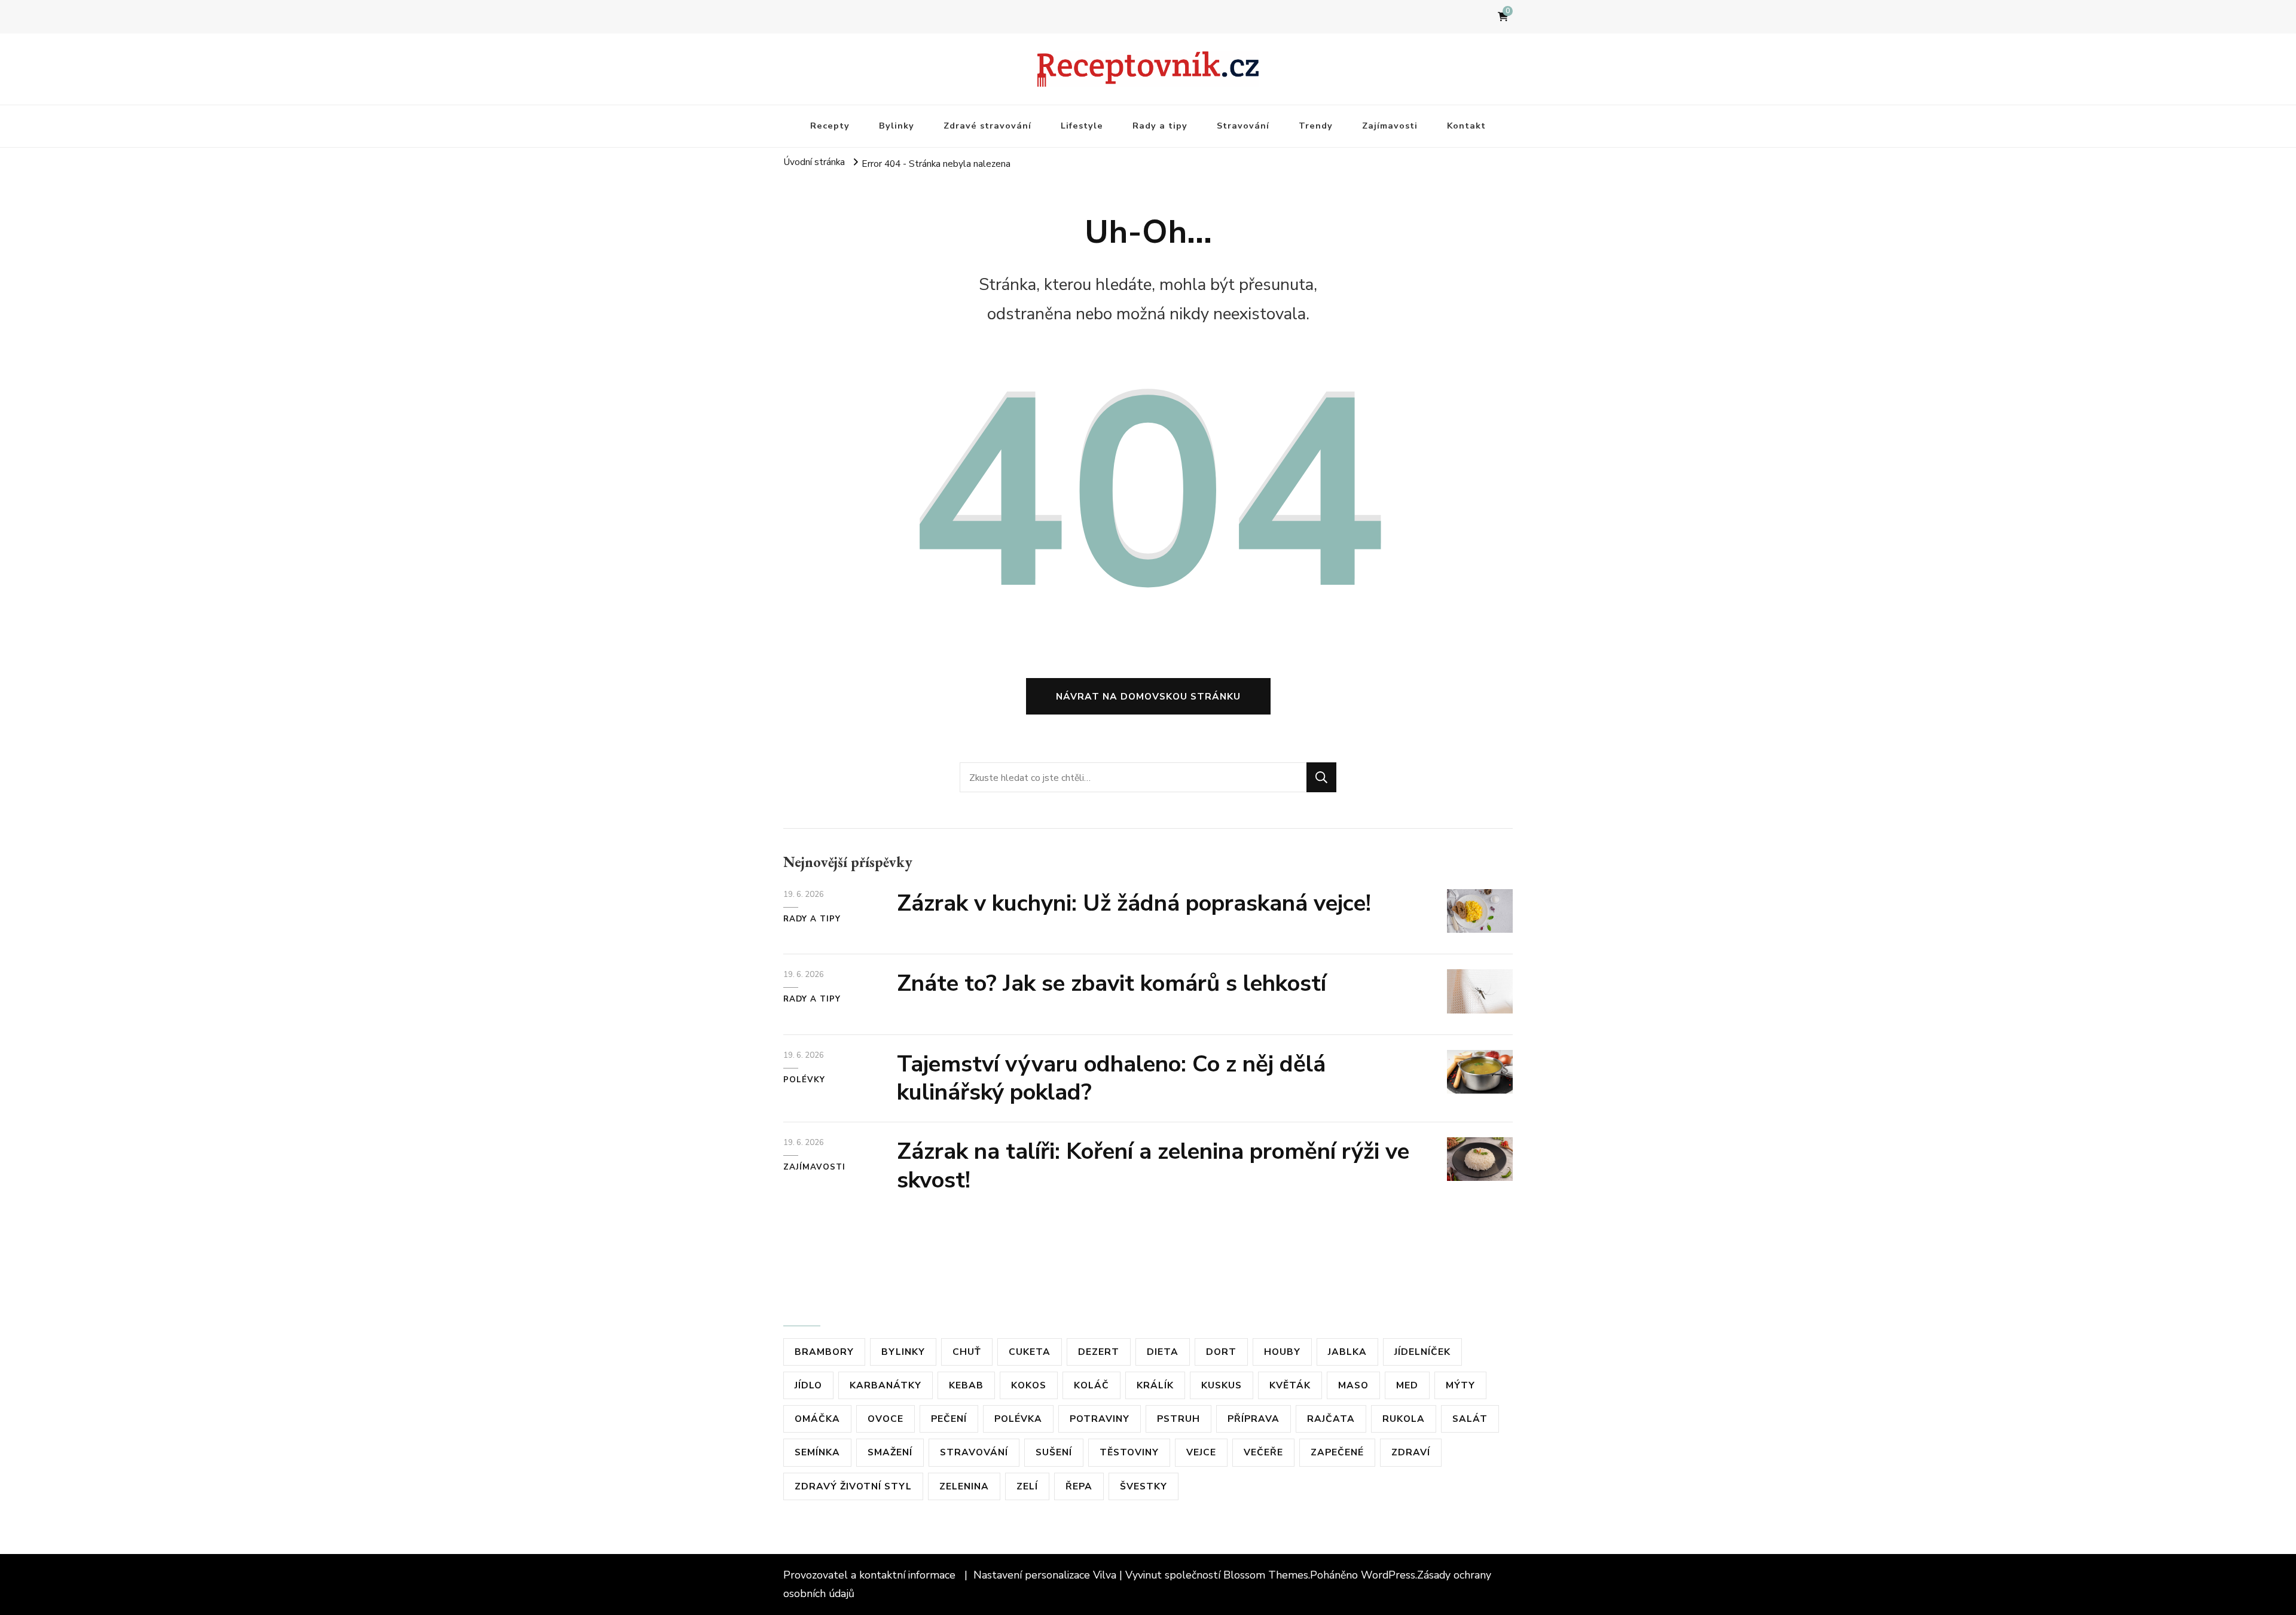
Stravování (1243, 126)
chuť (967, 1352)
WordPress (1388, 1575)
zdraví (1411, 1452)
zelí (1027, 1486)
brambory (824, 1352)
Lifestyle (1082, 126)
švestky (1144, 1486)
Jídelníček (1422, 1352)
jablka (1347, 1352)
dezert (1099, 1352)
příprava (1254, 1419)
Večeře (1263, 1452)
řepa (1079, 1486)
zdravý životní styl (853, 1486)
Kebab (966, 1385)
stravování (974, 1452)
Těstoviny (1129, 1452)
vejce (1201, 1452)
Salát (1470, 1419)
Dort (1221, 1352)
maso (1353, 1385)
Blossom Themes (1266, 1575)
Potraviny (1100, 1419)
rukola (1404, 1419)
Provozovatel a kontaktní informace (871, 1575)
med (1407, 1385)
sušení (1054, 1452)
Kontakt (1466, 126)
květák (1290, 1385)
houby (1282, 1352)
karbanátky (886, 1385)
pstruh (1178, 1419)
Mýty (1460, 1385)
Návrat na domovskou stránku (1148, 696)
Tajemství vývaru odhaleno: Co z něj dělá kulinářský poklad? (1111, 1078)
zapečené (1337, 1452)
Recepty (830, 126)
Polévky (804, 1080)
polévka (1018, 1419)
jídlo (808, 1385)
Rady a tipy (1160, 126)
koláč (1091, 1385)
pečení (949, 1419)
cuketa (1030, 1352)
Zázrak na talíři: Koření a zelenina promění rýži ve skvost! (1153, 1166)
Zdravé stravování (987, 126)
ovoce (886, 1419)
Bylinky (897, 126)
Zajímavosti (1390, 126)
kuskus (1222, 1385)
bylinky (903, 1352)
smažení (890, 1452)
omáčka (817, 1419)
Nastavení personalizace (1032, 1575)
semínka (817, 1452)
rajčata (1331, 1419)
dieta (1163, 1352)
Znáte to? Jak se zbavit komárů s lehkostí (1112, 983)
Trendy (1316, 126)
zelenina (964, 1486)
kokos (1029, 1385)
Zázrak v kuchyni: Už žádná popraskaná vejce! (1134, 903)
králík (1155, 1385)
